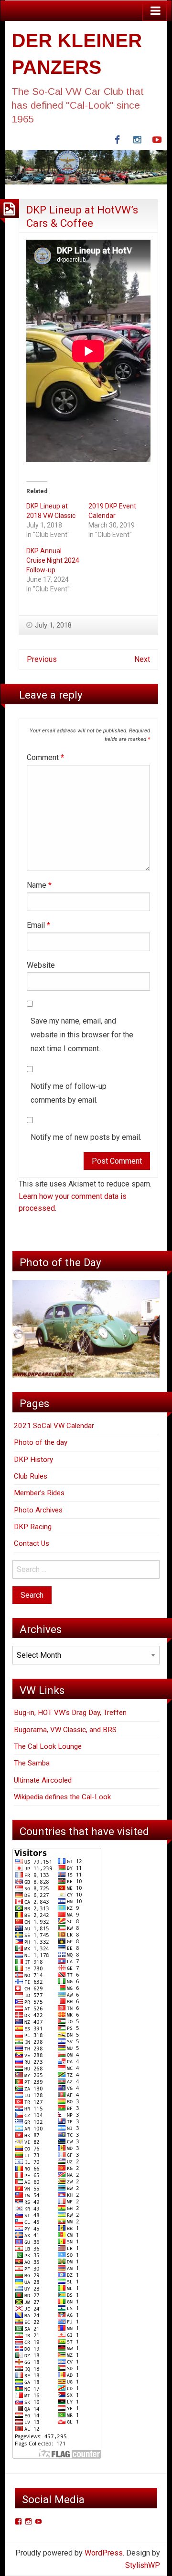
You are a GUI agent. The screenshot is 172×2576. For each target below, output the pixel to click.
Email (38, 925)
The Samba (32, 1763)
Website (41, 965)
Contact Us (32, 1543)
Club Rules (31, 1476)
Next (142, 659)
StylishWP (143, 2565)
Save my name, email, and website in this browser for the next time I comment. (82, 1035)
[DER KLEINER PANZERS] (86, 167)
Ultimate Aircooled (43, 1780)
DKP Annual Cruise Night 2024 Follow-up (53, 560)
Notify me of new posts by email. (86, 1137)
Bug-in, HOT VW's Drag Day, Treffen (70, 1713)
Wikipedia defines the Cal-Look (62, 1797)
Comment (45, 757)
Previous (42, 659)
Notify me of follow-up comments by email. (69, 1093)
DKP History (33, 1460)
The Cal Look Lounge (48, 1746)
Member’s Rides (39, 1493)
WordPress (104, 2553)
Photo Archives (38, 1510)
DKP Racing (33, 1527)
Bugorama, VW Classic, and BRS (65, 1730)
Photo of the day (41, 1442)
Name (39, 885)
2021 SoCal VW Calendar (54, 1426)
